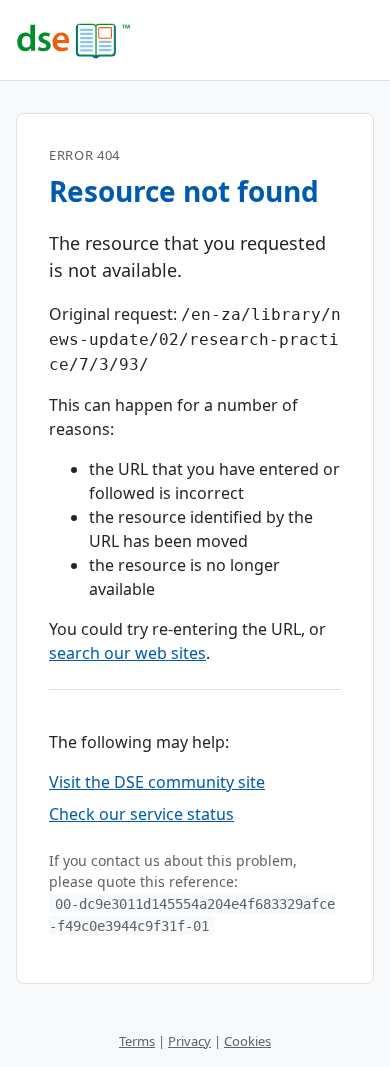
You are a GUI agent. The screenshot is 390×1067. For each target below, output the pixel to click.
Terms (137, 1041)
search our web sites (127, 653)
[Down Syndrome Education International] (195, 40)
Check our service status (141, 814)
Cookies (247, 1041)
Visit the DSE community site (157, 782)
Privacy (189, 1041)
